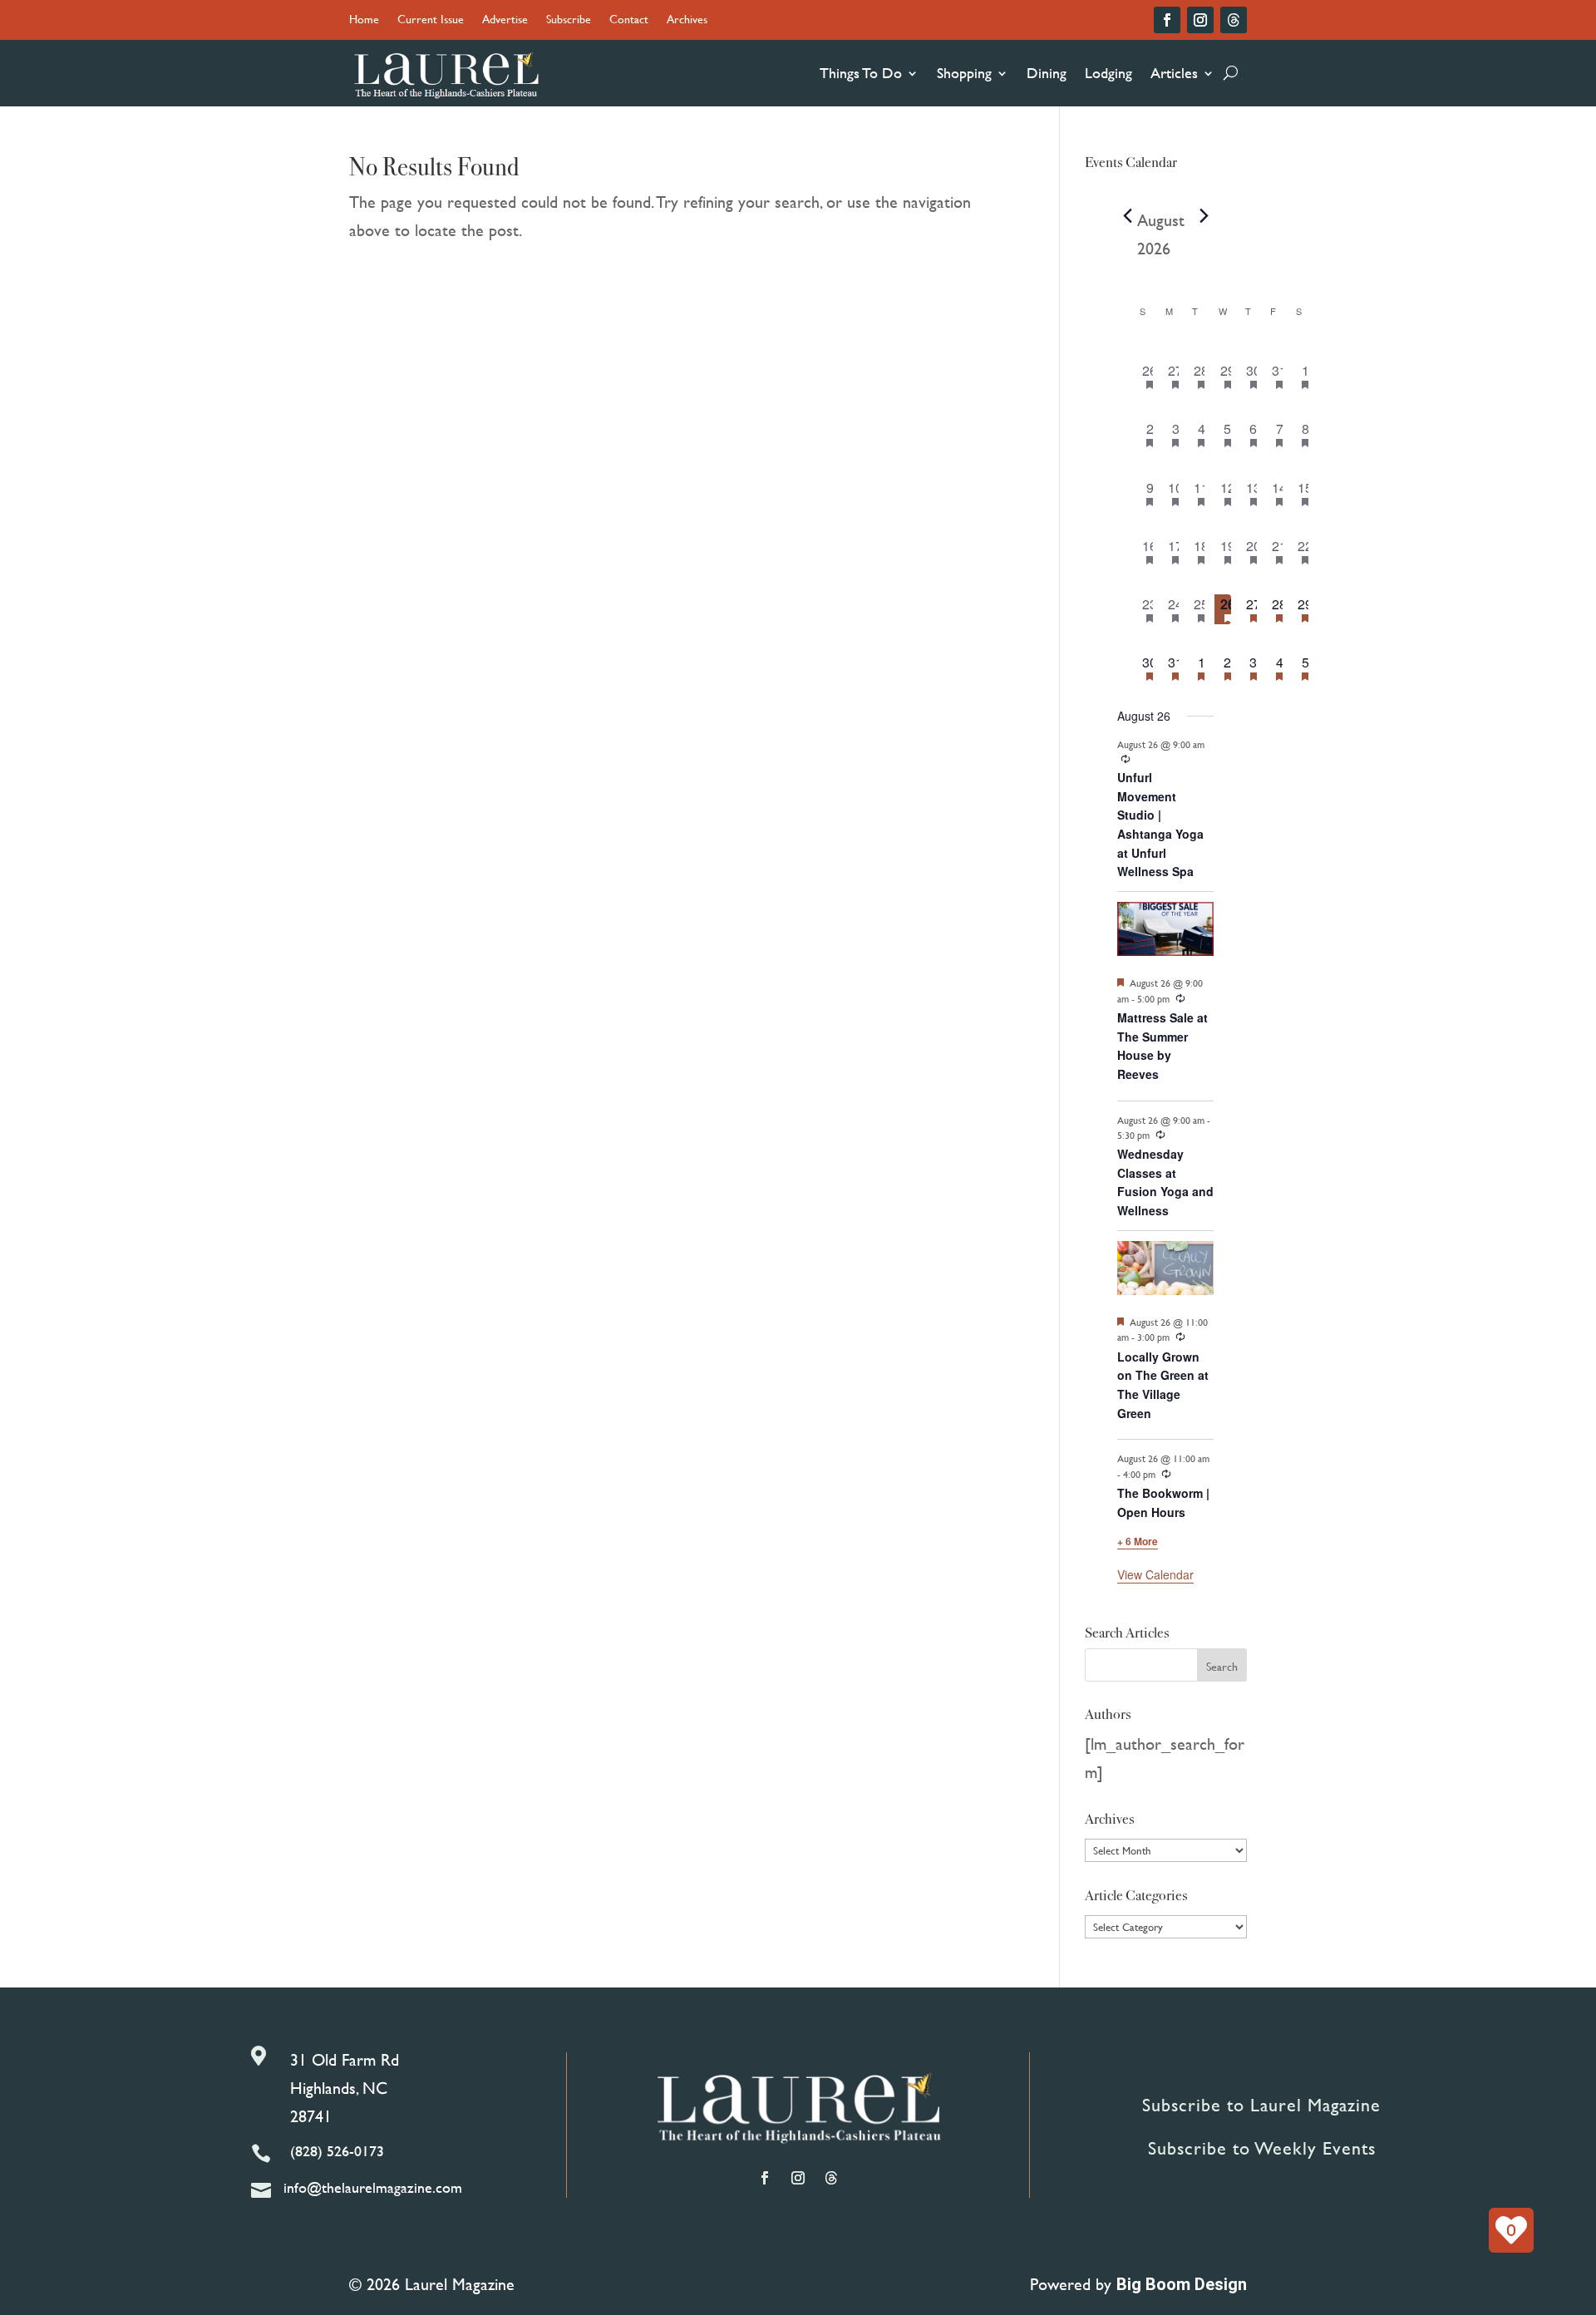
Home (364, 20)
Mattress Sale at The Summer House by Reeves (1163, 1046)
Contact (629, 20)
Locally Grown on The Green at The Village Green (1163, 1385)
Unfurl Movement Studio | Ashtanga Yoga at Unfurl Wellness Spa (1160, 824)
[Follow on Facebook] (1167, 20)
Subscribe (569, 20)
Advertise (505, 20)
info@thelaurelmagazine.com (373, 2187)
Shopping (964, 73)
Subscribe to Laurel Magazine (1261, 2105)
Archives (687, 20)
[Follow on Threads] (1234, 20)
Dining (1047, 73)
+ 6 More (1138, 1541)
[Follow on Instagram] (1200, 20)
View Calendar (1155, 1574)
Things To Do (861, 73)
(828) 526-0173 (337, 2151)
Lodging (1108, 73)
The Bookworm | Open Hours (1163, 1502)
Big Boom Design (1182, 2284)
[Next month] (1204, 216)
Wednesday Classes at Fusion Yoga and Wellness (1165, 1182)
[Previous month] (1127, 216)
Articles (1174, 73)
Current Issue (431, 20)
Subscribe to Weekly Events (1262, 2148)
